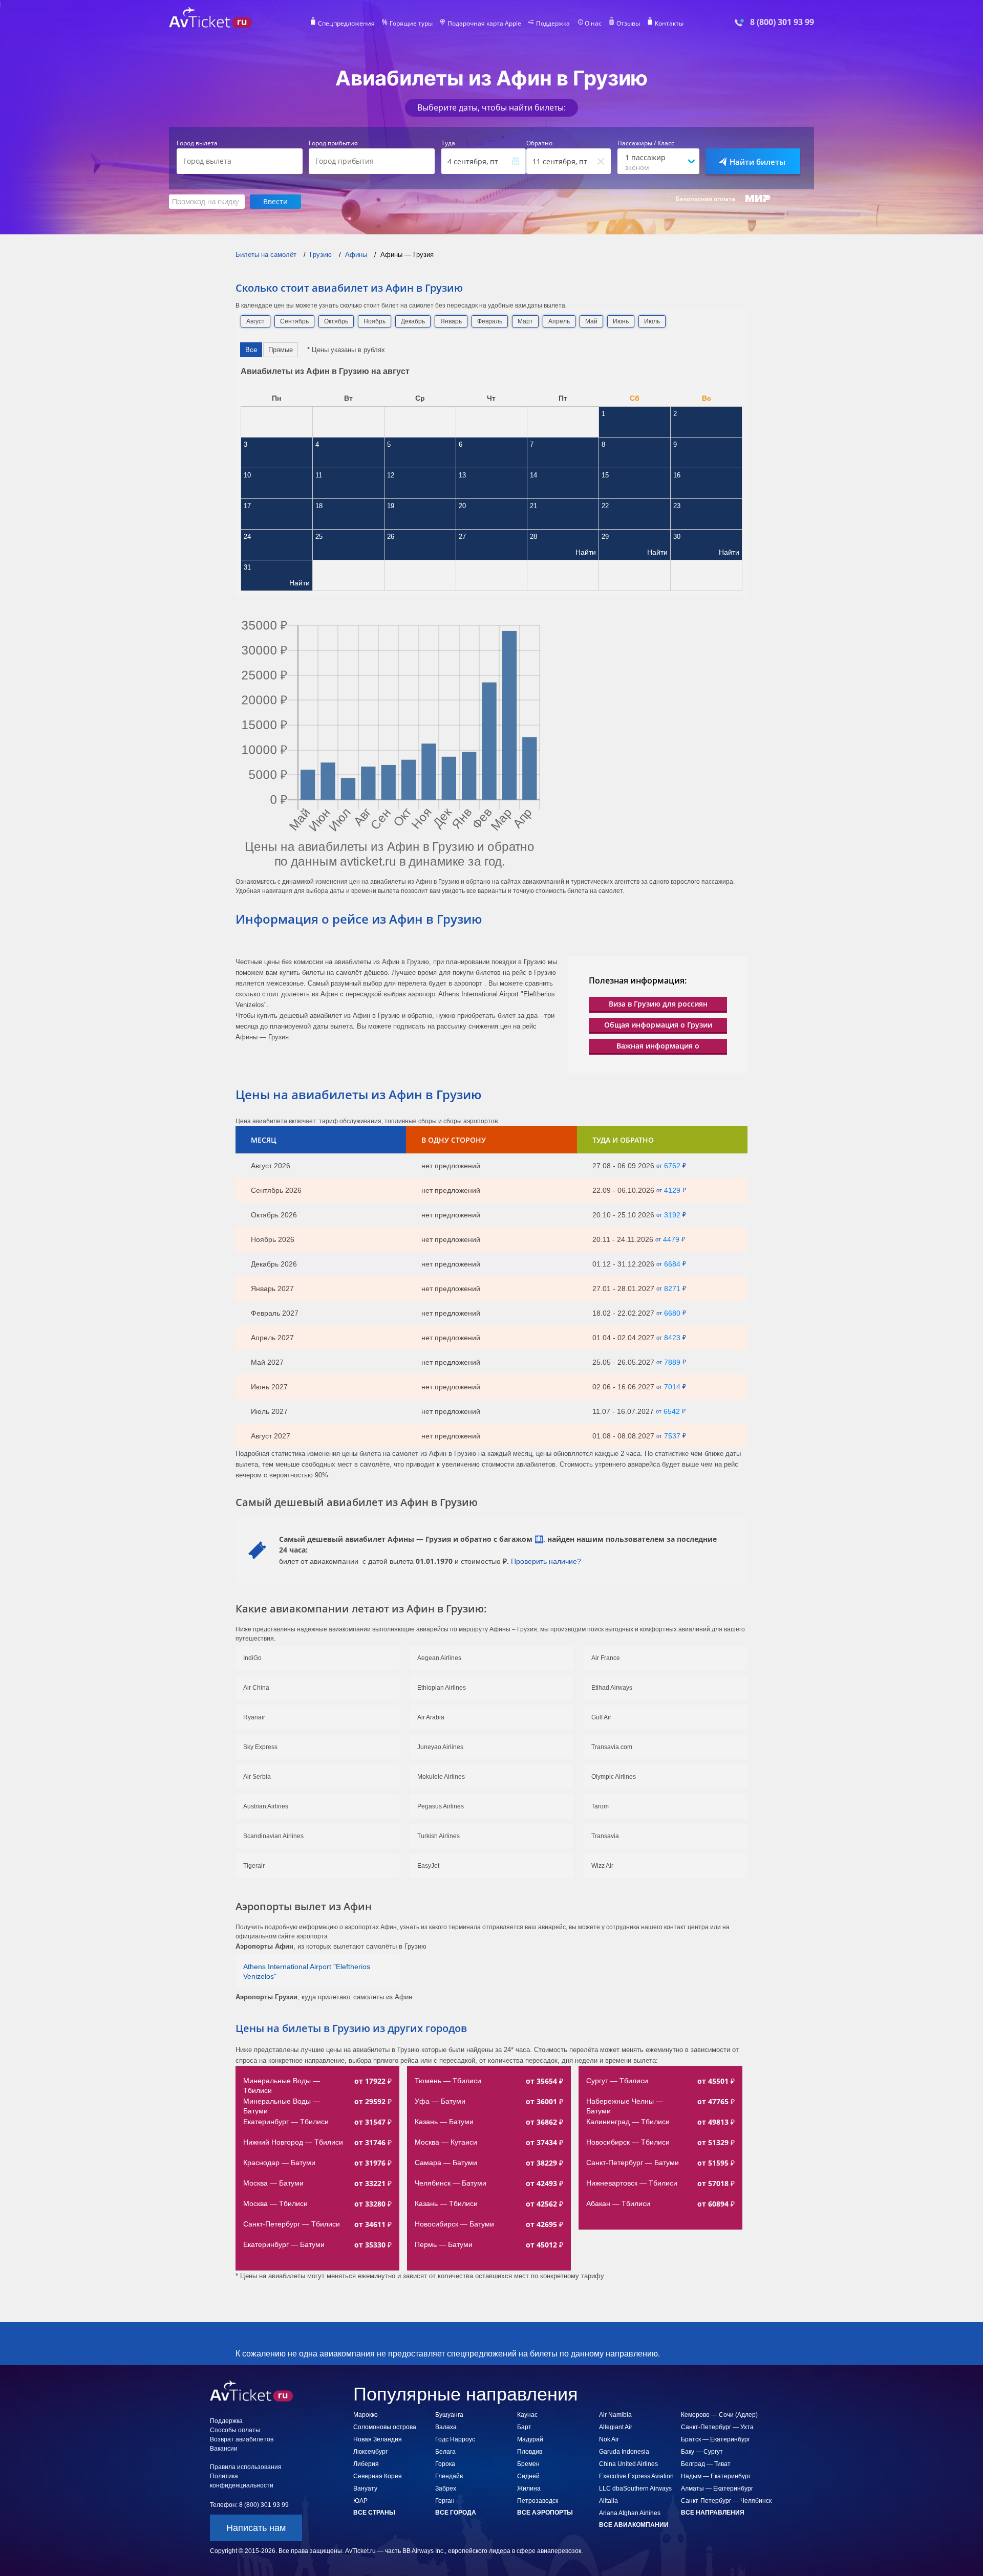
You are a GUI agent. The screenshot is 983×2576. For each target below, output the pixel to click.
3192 (672, 1215)
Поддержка (553, 24)
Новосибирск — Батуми (454, 2224)
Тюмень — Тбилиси (448, 2081)
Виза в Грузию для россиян (658, 1004)
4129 (672, 1190)
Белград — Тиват (706, 2464)
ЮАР (360, 2501)
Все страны (374, 2513)
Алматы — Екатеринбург (717, 2488)
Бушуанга (449, 2415)
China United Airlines (628, 2464)
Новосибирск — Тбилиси (628, 2142)
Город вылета (197, 143)
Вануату (365, 2488)
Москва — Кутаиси (446, 2142)
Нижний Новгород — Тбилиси (293, 2142)
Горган (445, 2501)
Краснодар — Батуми (279, 2163)
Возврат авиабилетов (242, 2439)
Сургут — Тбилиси (617, 2081)
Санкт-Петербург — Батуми (633, 2163)
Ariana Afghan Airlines (630, 2513)
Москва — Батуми (273, 2183)
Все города (456, 2513)
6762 (672, 1166)
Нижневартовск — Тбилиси (632, 2183)
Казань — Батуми (444, 2122)
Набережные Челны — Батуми (626, 2106)
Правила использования (246, 2467)
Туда (448, 143)
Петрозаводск (538, 2501)
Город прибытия (333, 143)
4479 (671, 1239)
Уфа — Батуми (440, 2101)
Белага (445, 2452)
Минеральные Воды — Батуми (283, 2106)
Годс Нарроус (455, 2439)
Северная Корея (378, 2476)
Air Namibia (615, 2415)
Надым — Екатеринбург (716, 2476)
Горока (445, 2464)
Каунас (527, 2415)
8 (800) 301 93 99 (782, 22)
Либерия (366, 2464)
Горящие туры (411, 24)
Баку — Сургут (702, 2452)
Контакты (669, 24)
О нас (593, 24)
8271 (672, 1289)
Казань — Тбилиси (446, 2203)
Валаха (446, 2427)
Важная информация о (658, 1046)
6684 (672, 1264)
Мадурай (530, 2439)
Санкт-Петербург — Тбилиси (292, 2224)
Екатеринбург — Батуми (284, 2244)
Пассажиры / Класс (646, 143)
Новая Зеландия (378, 2439)
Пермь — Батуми (444, 2244)
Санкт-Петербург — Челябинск (726, 2501)
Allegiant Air (616, 2427)
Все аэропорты (545, 2513)
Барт (524, 2427)
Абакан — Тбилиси (618, 2203)
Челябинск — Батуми (451, 2183)
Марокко (366, 2415)
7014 (672, 1387)
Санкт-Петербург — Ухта (717, 2427)
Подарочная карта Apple (484, 24)
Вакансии (224, 2449)
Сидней (528, 2476)
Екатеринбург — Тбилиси (286, 2122)
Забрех (446, 2488)
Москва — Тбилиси (275, 2203)
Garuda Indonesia (624, 2452)
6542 (672, 1411)
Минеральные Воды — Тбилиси (283, 2086)
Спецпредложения (346, 24)
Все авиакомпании (634, 2525)
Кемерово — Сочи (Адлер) (719, 2415)
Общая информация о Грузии (658, 1025)
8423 (672, 1338)
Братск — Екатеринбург (715, 2439)
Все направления (713, 2513)
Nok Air (609, 2439)
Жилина (529, 2488)
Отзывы (628, 24)
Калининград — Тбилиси (628, 2122)
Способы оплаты (235, 2430)
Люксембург (370, 2452)
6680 (672, 1313)
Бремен (528, 2464)
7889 (672, 1362)
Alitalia (608, 2501)
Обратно (539, 143)
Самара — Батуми (446, 2163)
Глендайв (449, 2476)
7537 (672, 1436)
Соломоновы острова (385, 2427)
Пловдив (530, 2452)
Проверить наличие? (546, 1561)
